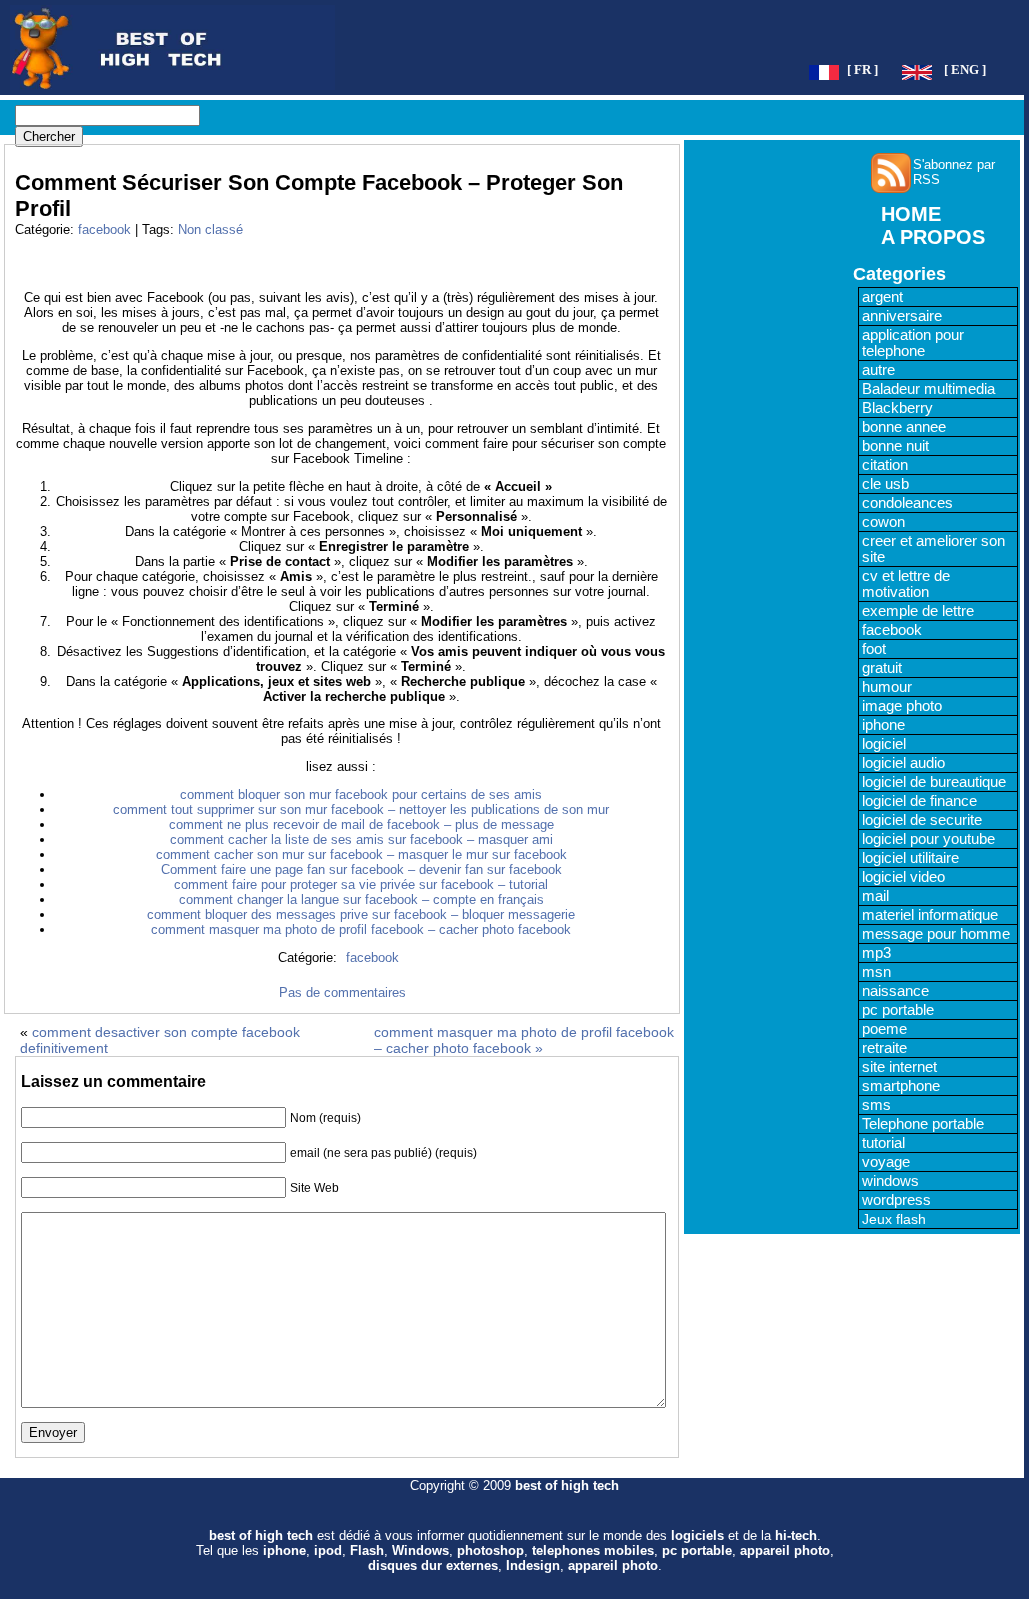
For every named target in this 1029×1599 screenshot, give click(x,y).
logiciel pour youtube (928, 839)
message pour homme (936, 934)
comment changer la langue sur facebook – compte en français (361, 899)
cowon (883, 522)
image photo (902, 706)
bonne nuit (895, 446)
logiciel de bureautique (934, 782)
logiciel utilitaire (910, 858)
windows (890, 1181)
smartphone (901, 1086)
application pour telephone (913, 343)
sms (876, 1105)
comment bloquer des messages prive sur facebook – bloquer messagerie (361, 914)
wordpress (896, 1200)
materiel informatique (930, 915)
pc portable (898, 1010)
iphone (883, 725)
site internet (899, 1067)
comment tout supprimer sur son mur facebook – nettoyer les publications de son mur (361, 809)
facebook (104, 229)
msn (876, 972)
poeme (884, 1029)
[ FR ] (862, 70)
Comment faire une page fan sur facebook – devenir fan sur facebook (361, 869)
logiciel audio (903, 763)
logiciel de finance (919, 801)
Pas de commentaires (342, 992)
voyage (886, 1162)
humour (887, 687)
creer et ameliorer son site (933, 549)
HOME (911, 214)
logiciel (884, 744)
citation (885, 465)
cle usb (885, 484)
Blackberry (897, 408)
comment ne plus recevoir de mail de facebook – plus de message (361, 824)
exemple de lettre (918, 611)
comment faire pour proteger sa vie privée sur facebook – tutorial (361, 884)
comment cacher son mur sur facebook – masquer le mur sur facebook (361, 854)
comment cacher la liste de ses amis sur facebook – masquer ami (361, 839)
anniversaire (902, 316)
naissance (895, 991)
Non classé (210, 229)
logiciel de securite (922, 820)
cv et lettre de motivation (906, 584)
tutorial (883, 1143)
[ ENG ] (965, 70)
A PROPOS (933, 237)
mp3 (876, 953)
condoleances (907, 503)
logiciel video (903, 877)
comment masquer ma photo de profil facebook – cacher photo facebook (361, 929)
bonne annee (904, 427)
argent (882, 297)
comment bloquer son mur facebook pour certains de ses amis (361, 794)
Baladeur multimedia (928, 389)
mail (875, 896)
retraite (884, 1048)
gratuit (882, 668)
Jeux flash (894, 1219)
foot (874, 649)
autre (878, 370)
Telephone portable (923, 1124)
